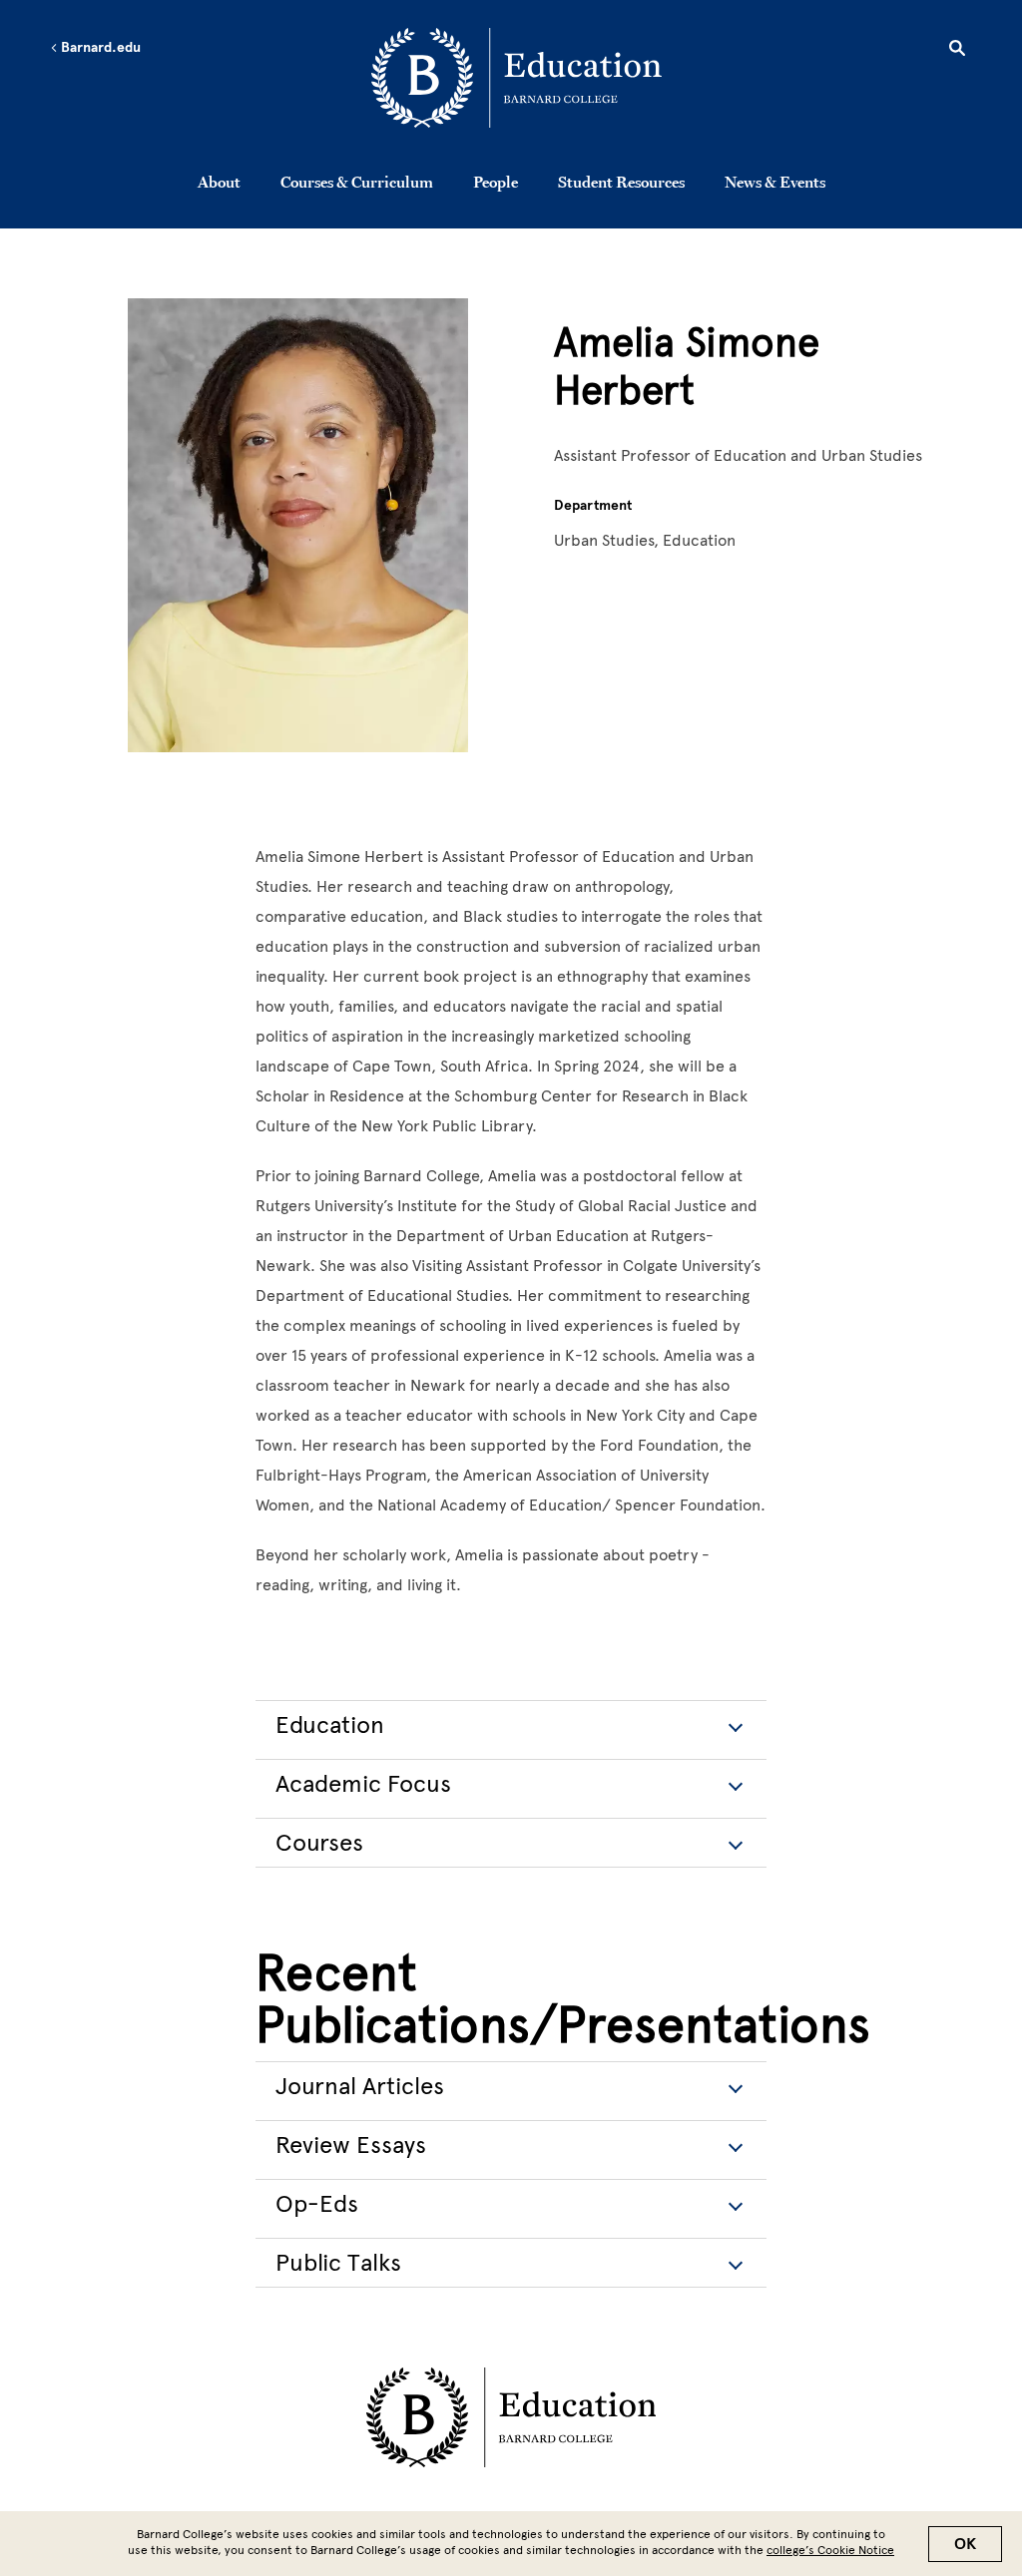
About (219, 182)
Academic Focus (363, 1783)
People (496, 182)
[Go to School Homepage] (516, 81)
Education (330, 1724)
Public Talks (338, 2262)
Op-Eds (317, 2203)
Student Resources (621, 182)
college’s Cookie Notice (830, 2550)
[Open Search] (957, 51)
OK (965, 2544)
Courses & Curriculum (357, 182)
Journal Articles (360, 2086)
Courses (319, 1842)
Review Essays (351, 2145)
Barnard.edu (99, 48)
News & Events (775, 182)
